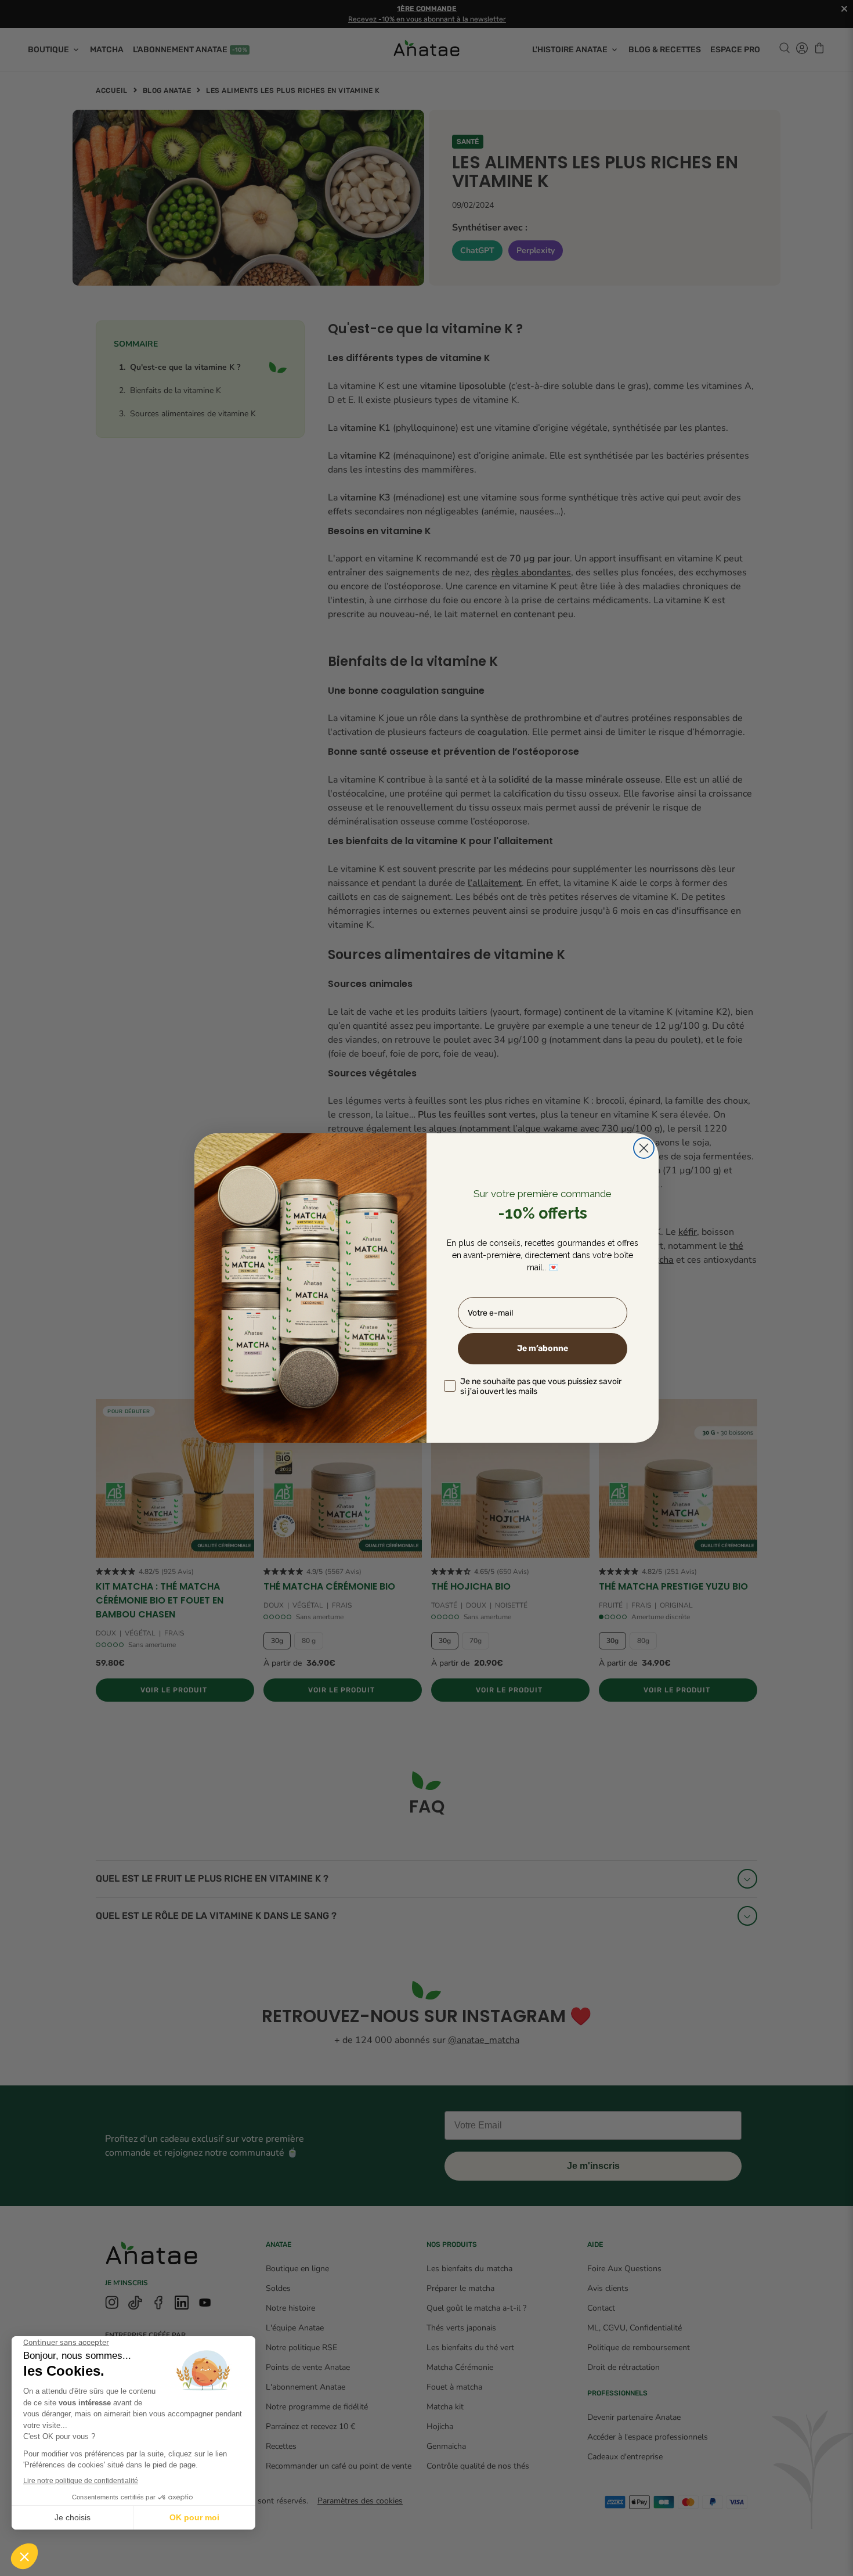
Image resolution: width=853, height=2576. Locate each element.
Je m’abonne (543, 1348)
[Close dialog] (644, 1148)
